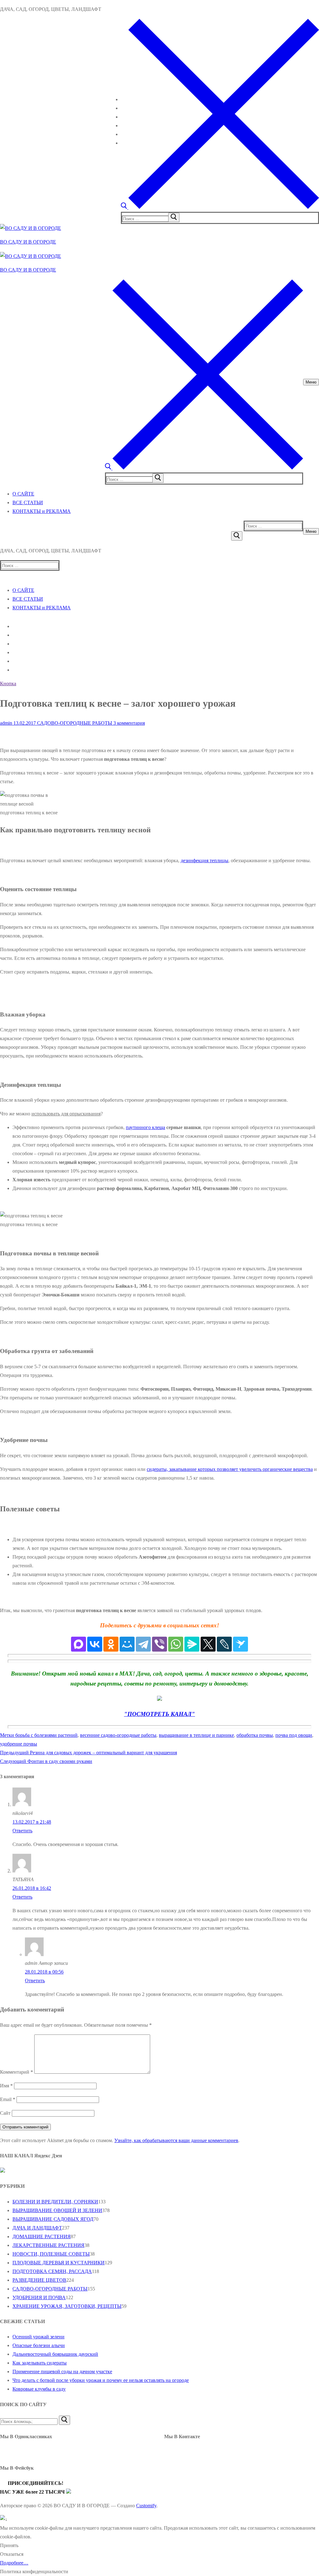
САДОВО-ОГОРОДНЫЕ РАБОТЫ (74, 723)
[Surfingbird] (240, 1644)
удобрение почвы (19, 1744)
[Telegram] (143, 1644)
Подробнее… (14, 2563)
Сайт (5, 2113)
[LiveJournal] (224, 1644)
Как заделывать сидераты (40, 2363)
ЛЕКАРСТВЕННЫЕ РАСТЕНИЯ (48, 2245)
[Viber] (159, 1644)
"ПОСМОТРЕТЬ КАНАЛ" (159, 1714)
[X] (208, 1644)
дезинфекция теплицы (205, 860)
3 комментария (129, 723)
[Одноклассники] (111, 1644)
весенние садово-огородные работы (118, 1735)
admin (6, 723)
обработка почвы (255, 1735)
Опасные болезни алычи (39, 2345)
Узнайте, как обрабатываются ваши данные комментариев (176, 2140)
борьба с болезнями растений (46, 1735)
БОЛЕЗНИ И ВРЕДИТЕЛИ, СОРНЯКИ (55, 2202)
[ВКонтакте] (95, 1644)
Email (8, 2099)
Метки (8, 1735)
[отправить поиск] (174, 217)
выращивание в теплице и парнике (196, 1735)
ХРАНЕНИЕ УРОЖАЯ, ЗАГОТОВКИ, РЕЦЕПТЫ (67, 2306)
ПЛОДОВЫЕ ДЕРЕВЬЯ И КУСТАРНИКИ (59, 2263)
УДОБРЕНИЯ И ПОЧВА (39, 2297)
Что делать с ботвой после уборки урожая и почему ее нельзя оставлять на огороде (101, 2380)
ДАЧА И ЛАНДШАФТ (37, 2228)
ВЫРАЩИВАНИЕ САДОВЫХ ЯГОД (53, 2219)
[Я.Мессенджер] (192, 1644)
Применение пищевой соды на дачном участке (62, 2371)
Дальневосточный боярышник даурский (55, 2354)
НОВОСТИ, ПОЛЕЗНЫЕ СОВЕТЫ (51, 2254)
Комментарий (17, 2072)
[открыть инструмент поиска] (220, 207)
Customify (146, 2506)
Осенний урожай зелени (38, 2337)
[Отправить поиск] (237, 536)
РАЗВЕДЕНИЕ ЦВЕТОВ (39, 2280)
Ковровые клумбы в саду (39, 2389)
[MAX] (79, 1644)
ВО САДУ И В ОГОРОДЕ (28, 242)
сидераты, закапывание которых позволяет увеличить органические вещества (230, 1469)
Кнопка (8, 684)
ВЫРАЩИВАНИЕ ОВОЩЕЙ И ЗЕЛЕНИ (57, 2210)
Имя (6, 2086)
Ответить (22, 1831)
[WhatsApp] (176, 1644)
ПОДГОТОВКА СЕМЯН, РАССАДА (52, 2271)
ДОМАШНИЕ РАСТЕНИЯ (42, 2237)
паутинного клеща (145, 1127)
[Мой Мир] (127, 1644)
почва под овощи (294, 1735)
